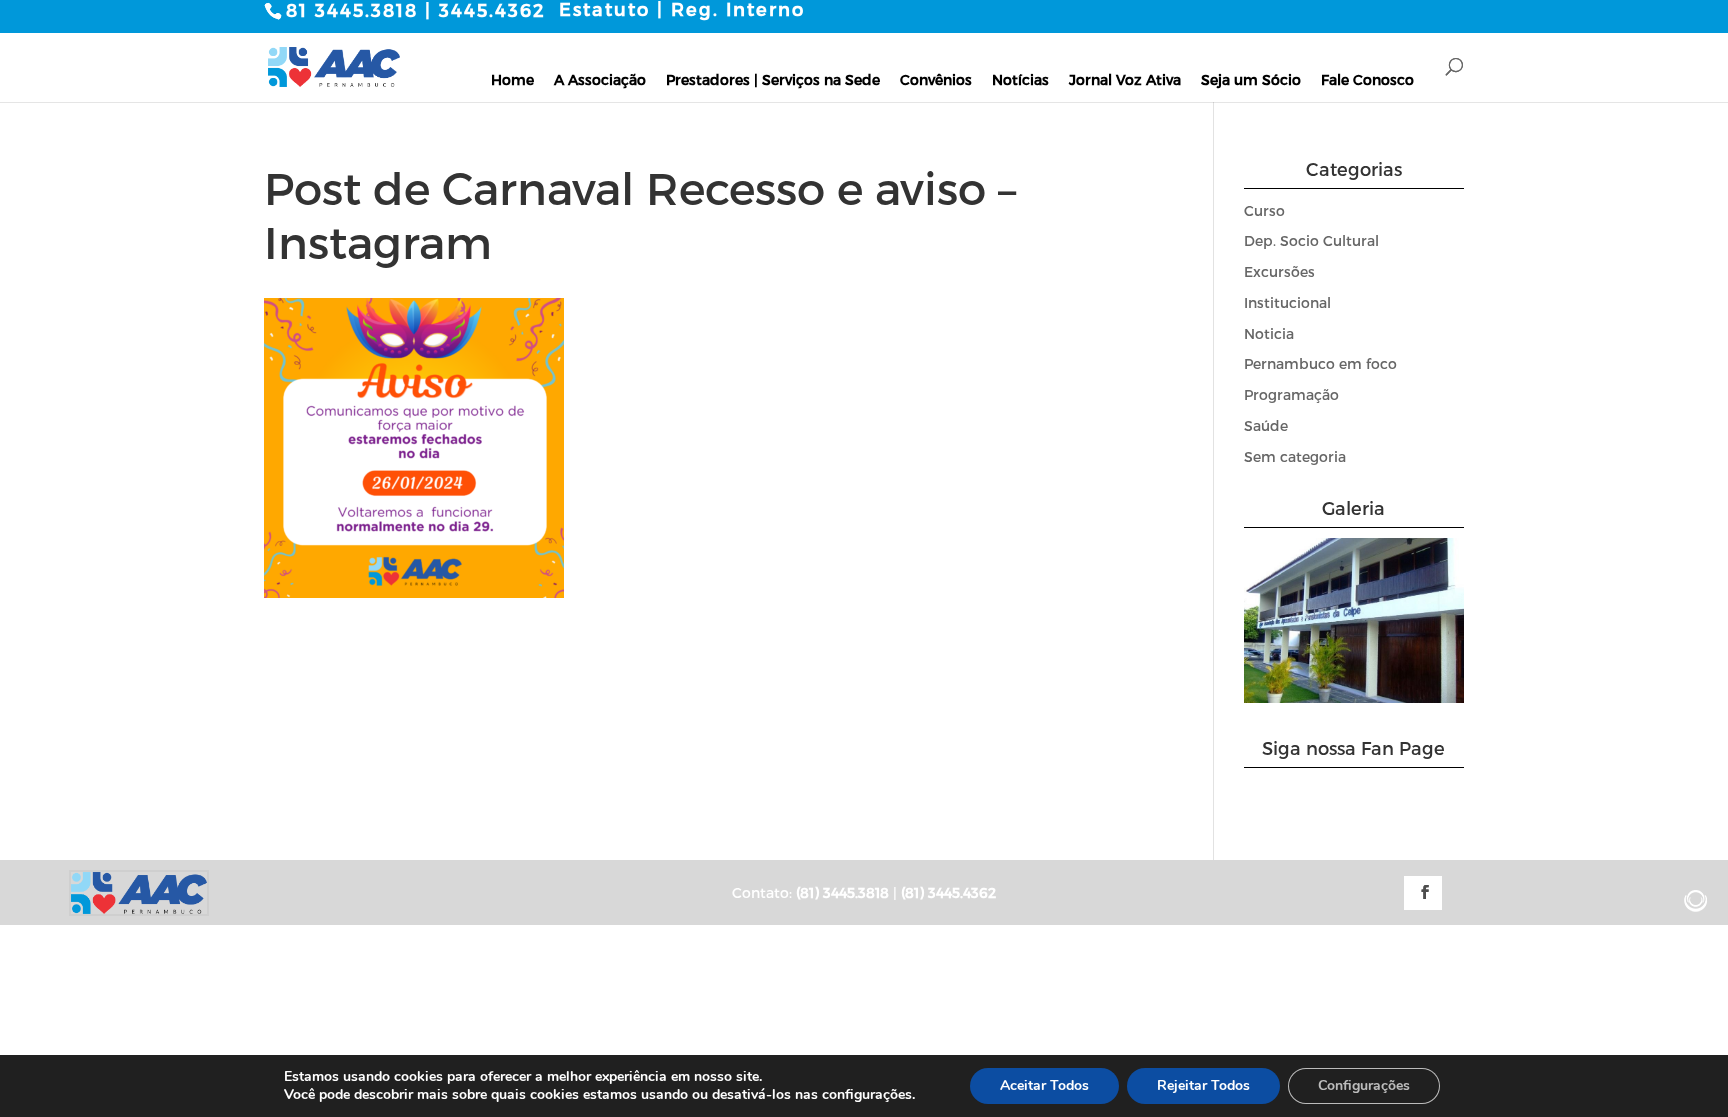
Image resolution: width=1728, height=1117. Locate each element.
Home (512, 79)
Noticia (1269, 333)
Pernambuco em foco (1320, 363)
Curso (1264, 210)
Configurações (1364, 1085)
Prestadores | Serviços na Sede (773, 79)
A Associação (600, 79)
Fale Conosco (1367, 79)
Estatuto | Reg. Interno (682, 9)
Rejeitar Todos (1203, 1085)
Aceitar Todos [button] (1044, 1085)
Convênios (936, 79)
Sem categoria (1295, 456)
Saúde (1266, 425)
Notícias (1020, 79)
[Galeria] (1354, 697)
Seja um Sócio (1251, 79)
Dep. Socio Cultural (1311, 240)
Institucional (1287, 302)
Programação (1291, 394)
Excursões (1279, 271)
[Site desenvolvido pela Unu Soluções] (1696, 901)
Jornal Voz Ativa (1125, 79)
